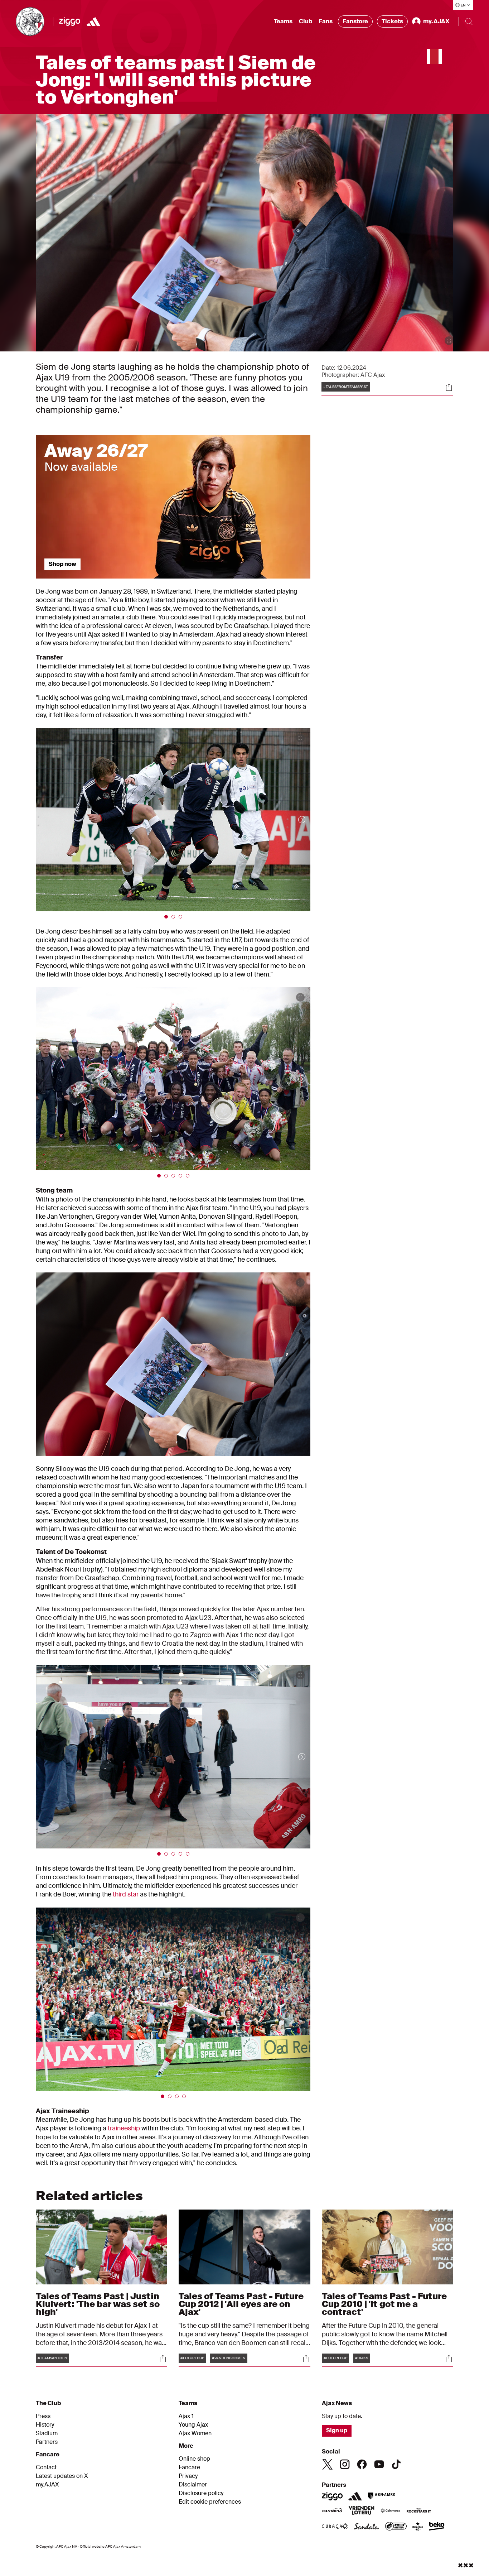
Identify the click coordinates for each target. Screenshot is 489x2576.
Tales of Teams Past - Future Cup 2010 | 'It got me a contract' (384, 2304)
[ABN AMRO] (381, 2496)
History (45, 2425)
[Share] (449, 387)
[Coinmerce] (391, 2511)
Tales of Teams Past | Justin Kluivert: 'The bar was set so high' (98, 2304)
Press (43, 2416)
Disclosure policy (201, 2493)
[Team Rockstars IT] (419, 2511)
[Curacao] (335, 2527)
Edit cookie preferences (210, 2502)
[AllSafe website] (396, 2527)
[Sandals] (367, 2527)
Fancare (189, 2467)
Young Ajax (193, 2425)
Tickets (392, 21)
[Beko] (437, 2527)
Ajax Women (195, 2433)
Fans (326, 21)
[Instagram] (345, 2464)
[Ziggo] (70, 21)
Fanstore (355, 21)
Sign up (337, 2430)
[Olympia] (332, 2511)
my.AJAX (47, 2485)
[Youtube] (379, 2464)
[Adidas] (93, 21)
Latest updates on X (62, 2476)
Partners (47, 2442)
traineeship (124, 2128)
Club (306, 21)
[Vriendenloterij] (361, 2511)
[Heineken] (418, 2527)
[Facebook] (362, 2464)
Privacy (188, 2476)
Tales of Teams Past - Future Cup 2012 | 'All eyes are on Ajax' (241, 2304)
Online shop (194, 2459)
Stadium (47, 2433)
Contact (46, 2467)
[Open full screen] (449, 341)
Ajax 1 (186, 2416)
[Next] (295, 820)
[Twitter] (328, 2464)
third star (126, 1894)
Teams (283, 21)
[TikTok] (396, 2464)
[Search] (469, 21)
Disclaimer (193, 2485)
